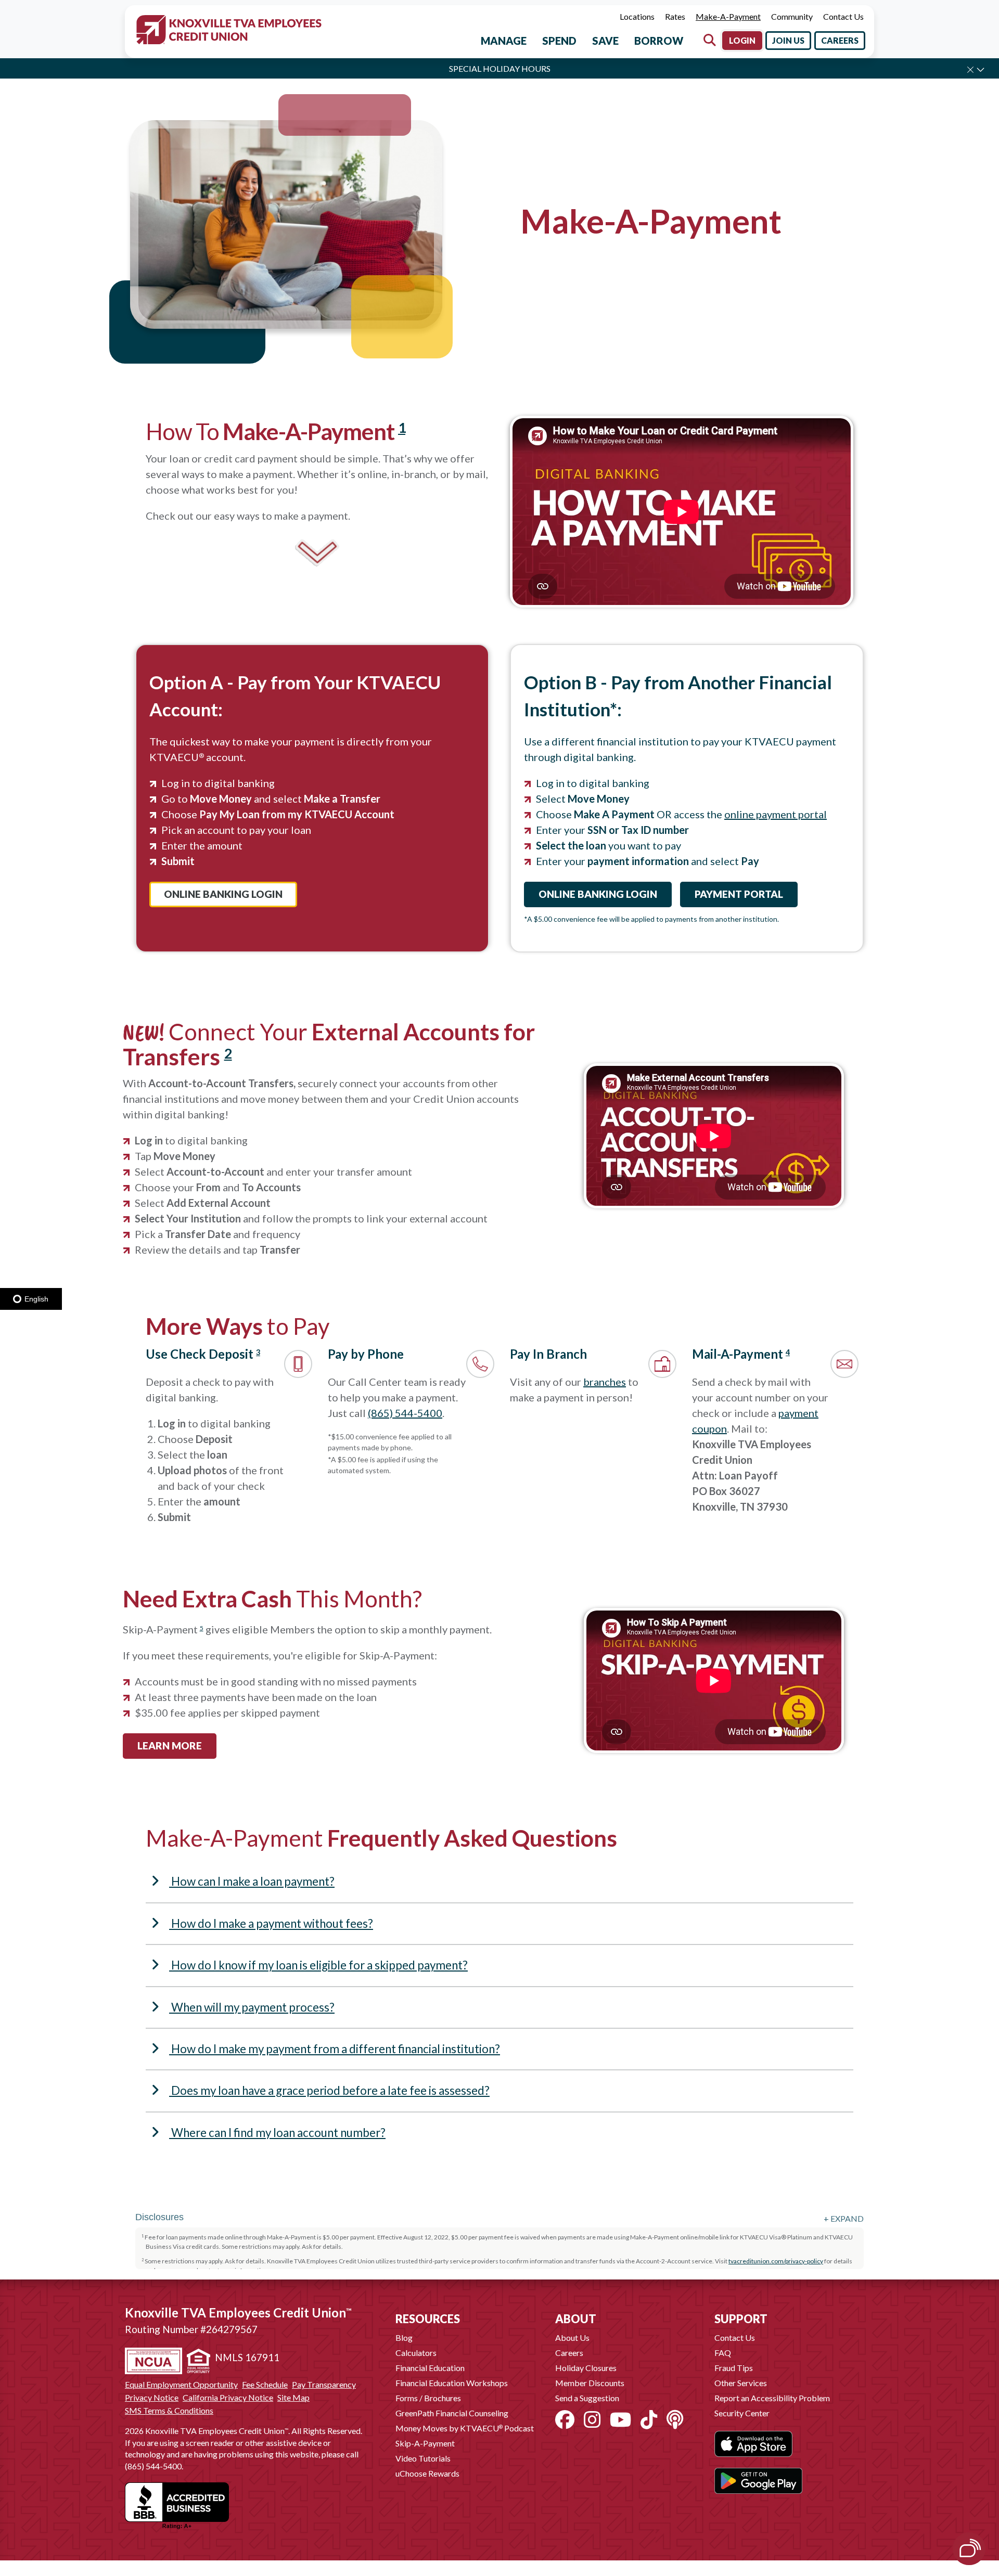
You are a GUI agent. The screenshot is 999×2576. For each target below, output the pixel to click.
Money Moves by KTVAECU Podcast (465, 2428)
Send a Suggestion (587, 2398)
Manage (504, 41)
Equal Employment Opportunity (181, 2385)
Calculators (416, 2353)
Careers (569, 2353)
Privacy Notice (152, 2398)
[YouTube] (620, 2419)
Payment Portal (739, 894)
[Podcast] (675, 2419)
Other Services (741, 2383)
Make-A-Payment (728, 16)
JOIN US (788, 40)
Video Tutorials (423, 2458)
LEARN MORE (170, 1746)
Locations (637, 16)
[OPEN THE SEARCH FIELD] (710, 40)
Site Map (293, 2398)
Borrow (659, 41)
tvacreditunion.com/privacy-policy (776, 2261)
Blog (404, 2337)
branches (605, 1382)
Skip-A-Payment (425, 2443)
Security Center (742, 2413)
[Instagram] (592, 2419)
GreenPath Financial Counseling (452, 2413)
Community (792, 16)
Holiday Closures (586, 2368)
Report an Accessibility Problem (772, 2398)
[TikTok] (649, 2419)
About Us (572, 2337)
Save (605, 41)
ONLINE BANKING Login (223, 894)
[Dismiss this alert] (970, 70)
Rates (675, 16)
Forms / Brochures (428, 2398)
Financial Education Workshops (452, 2383)
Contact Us (843, 16)
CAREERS (840, 40)
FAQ (723, 2353)
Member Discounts (590, 2383)
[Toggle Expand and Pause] (981, 69)
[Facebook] (565, 2419)
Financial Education (430, 2368)
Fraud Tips (734, 2368)
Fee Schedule (265, 2385)
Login (742, 40)
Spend (559, 41)
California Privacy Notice (228, 2398)
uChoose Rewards (427, 2473)
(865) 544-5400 (405, 1413)
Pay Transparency (324, 2385)
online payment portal (776, 814)
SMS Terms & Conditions (169, 2411)
